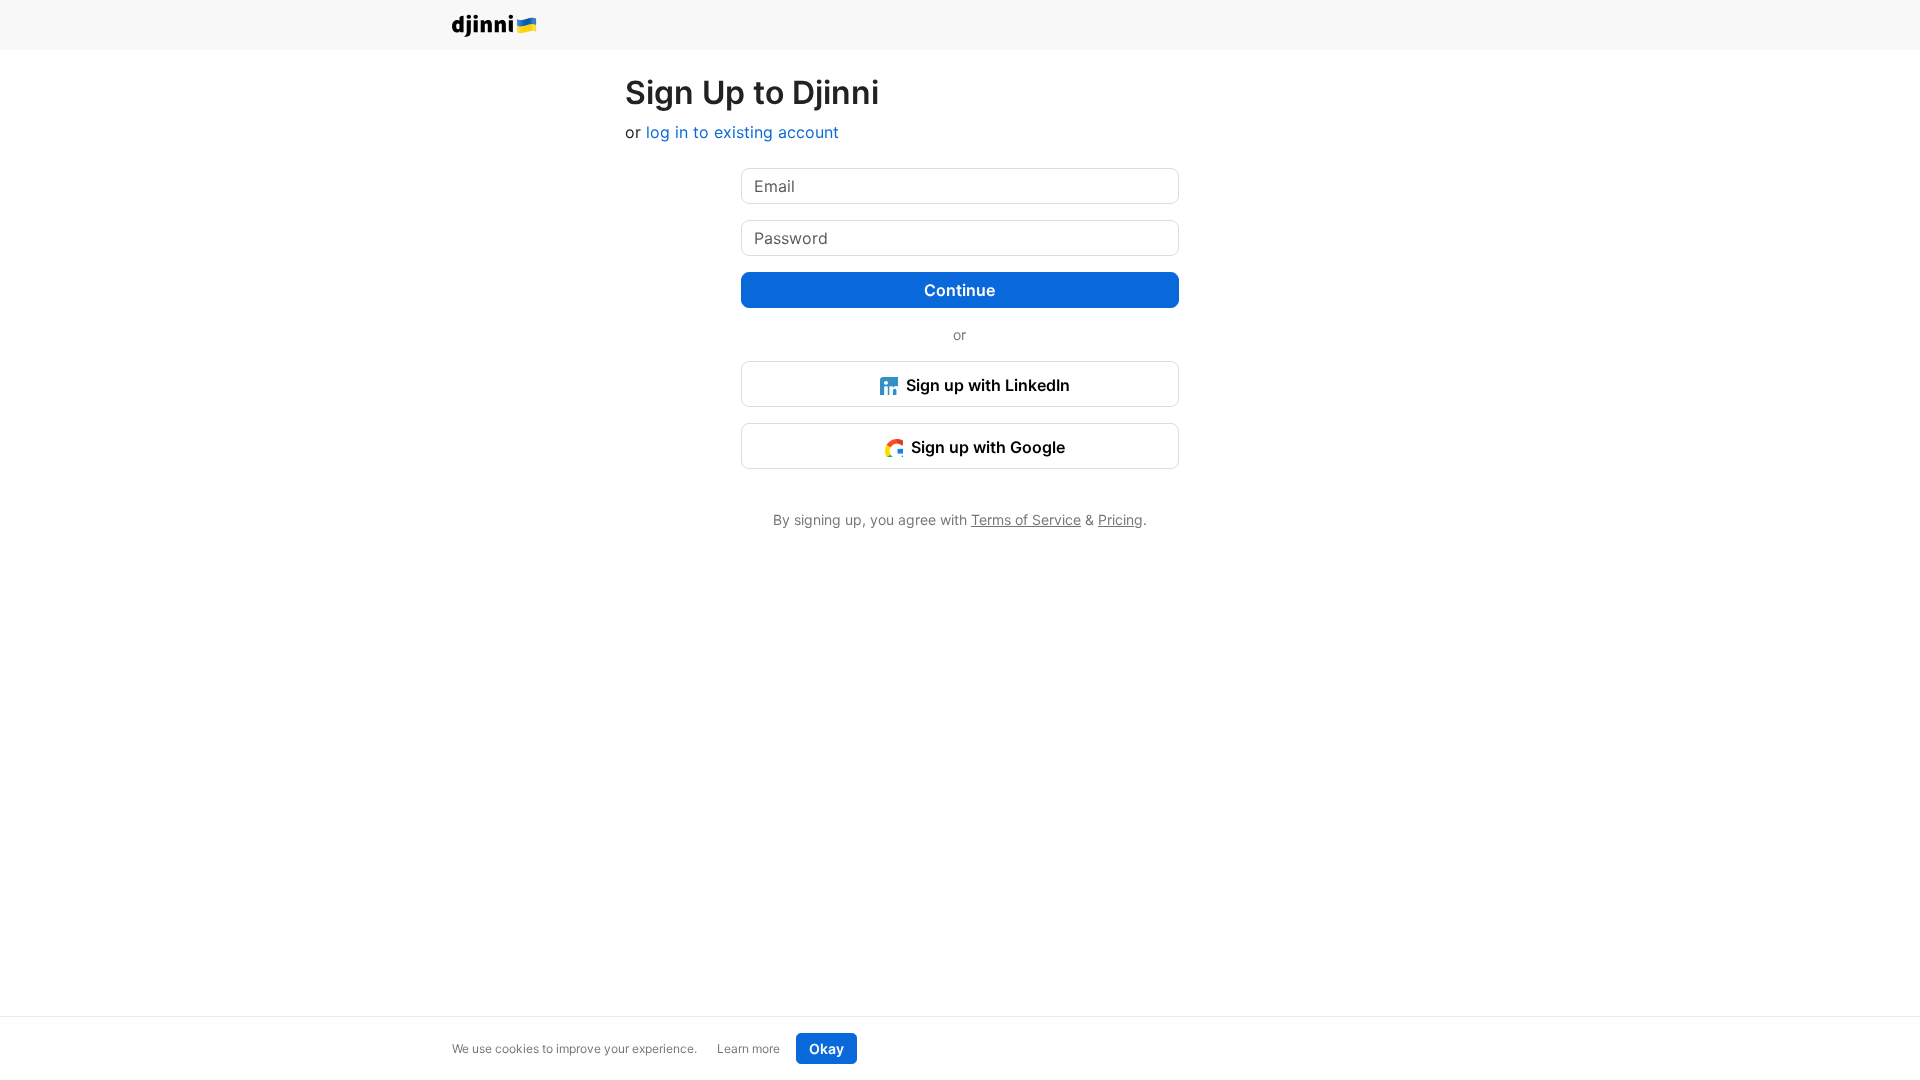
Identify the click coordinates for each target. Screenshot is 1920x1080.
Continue (959, 290)
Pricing (1120, 519)
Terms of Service (1026, 519)
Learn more (748, 1048)
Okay (826, 1048)
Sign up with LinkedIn (986, 385)
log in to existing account (742, 132)
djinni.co (495, 26)
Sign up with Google (986, 447)
